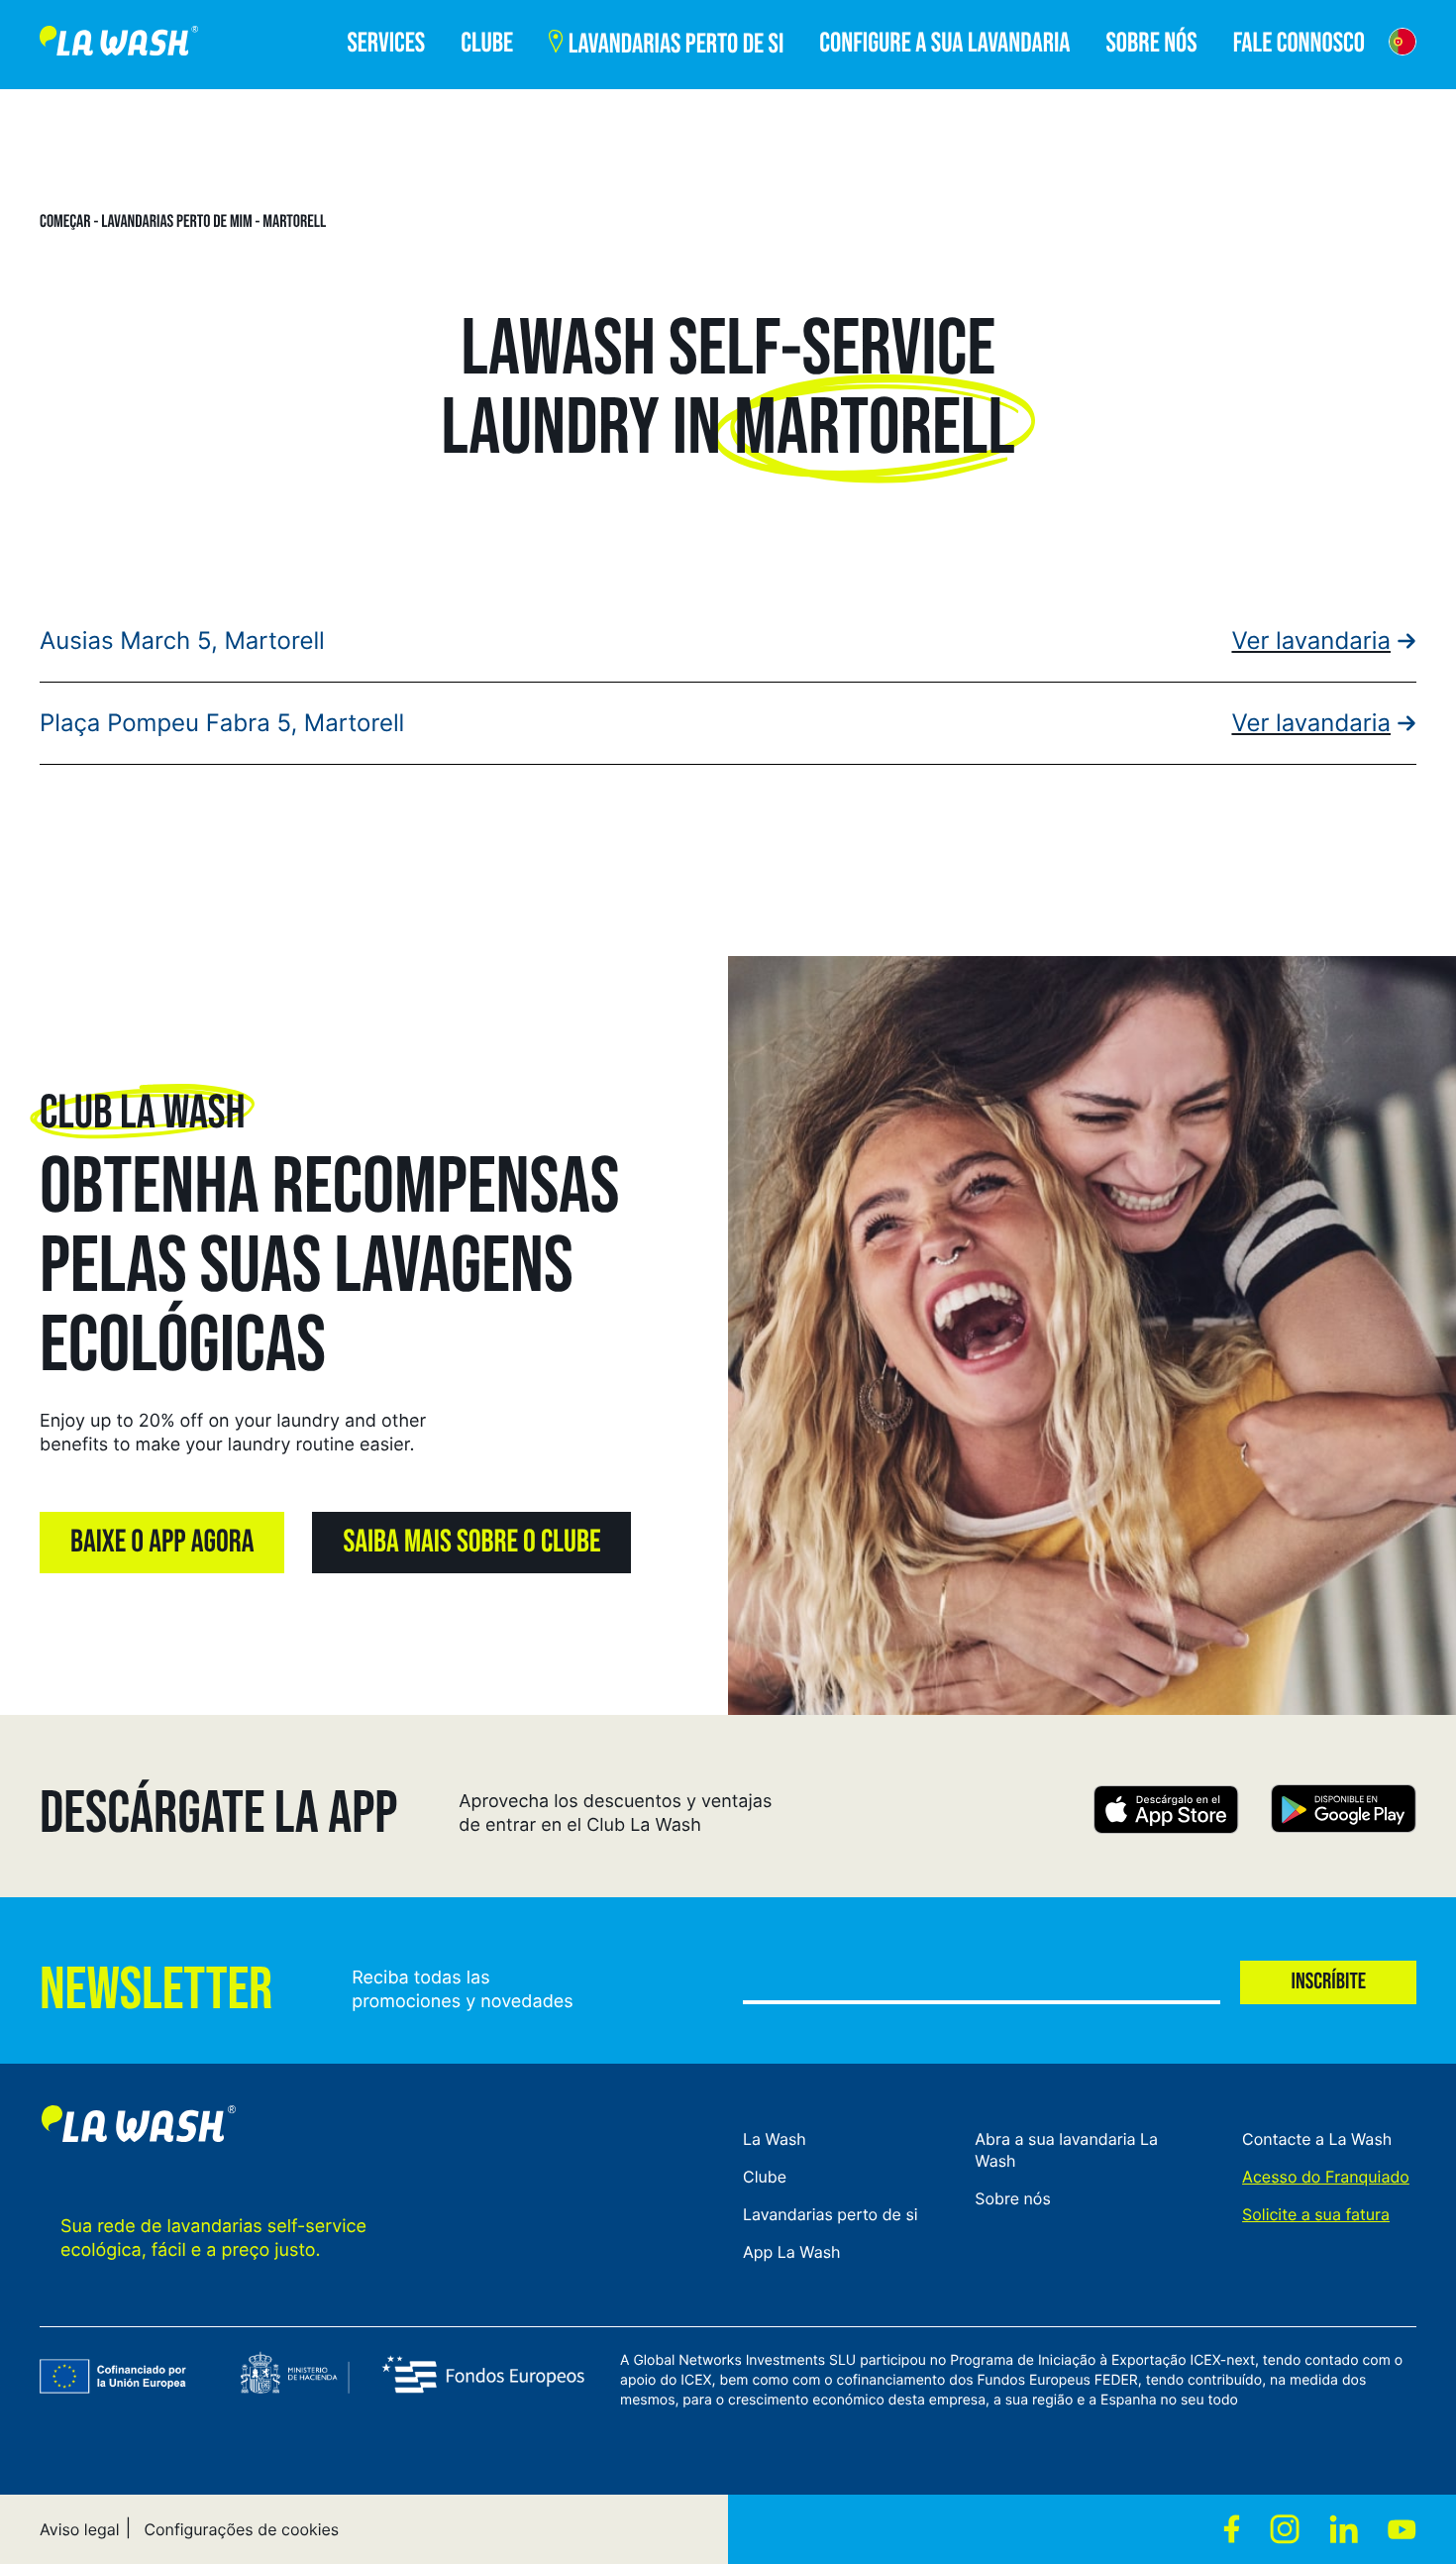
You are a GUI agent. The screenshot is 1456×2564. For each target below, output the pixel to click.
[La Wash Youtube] (1402, 2529)
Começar (65, 222)
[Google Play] (1344, 1813)
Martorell (294, 222)
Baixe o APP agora (162, 1543)
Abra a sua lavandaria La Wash (1066, 2150)
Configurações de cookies (241, 2529)
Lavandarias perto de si (831, 2214)
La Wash (775, 2139)
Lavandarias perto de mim (177, 222)
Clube (765, 2177)
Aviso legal (80, 2529)
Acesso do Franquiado (1326, 2177)
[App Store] (1166, 1813)
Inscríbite (1328, 1982)
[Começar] (119, 45)
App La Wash (792, 2252)
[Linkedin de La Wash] (1344, 2529)
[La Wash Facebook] (1232, 2529)
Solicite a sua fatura (1316, 2214)
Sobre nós (1012, 2198)
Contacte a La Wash (1317, 2139)
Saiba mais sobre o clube (471, 1543)
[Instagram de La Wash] (1285, 2529)
